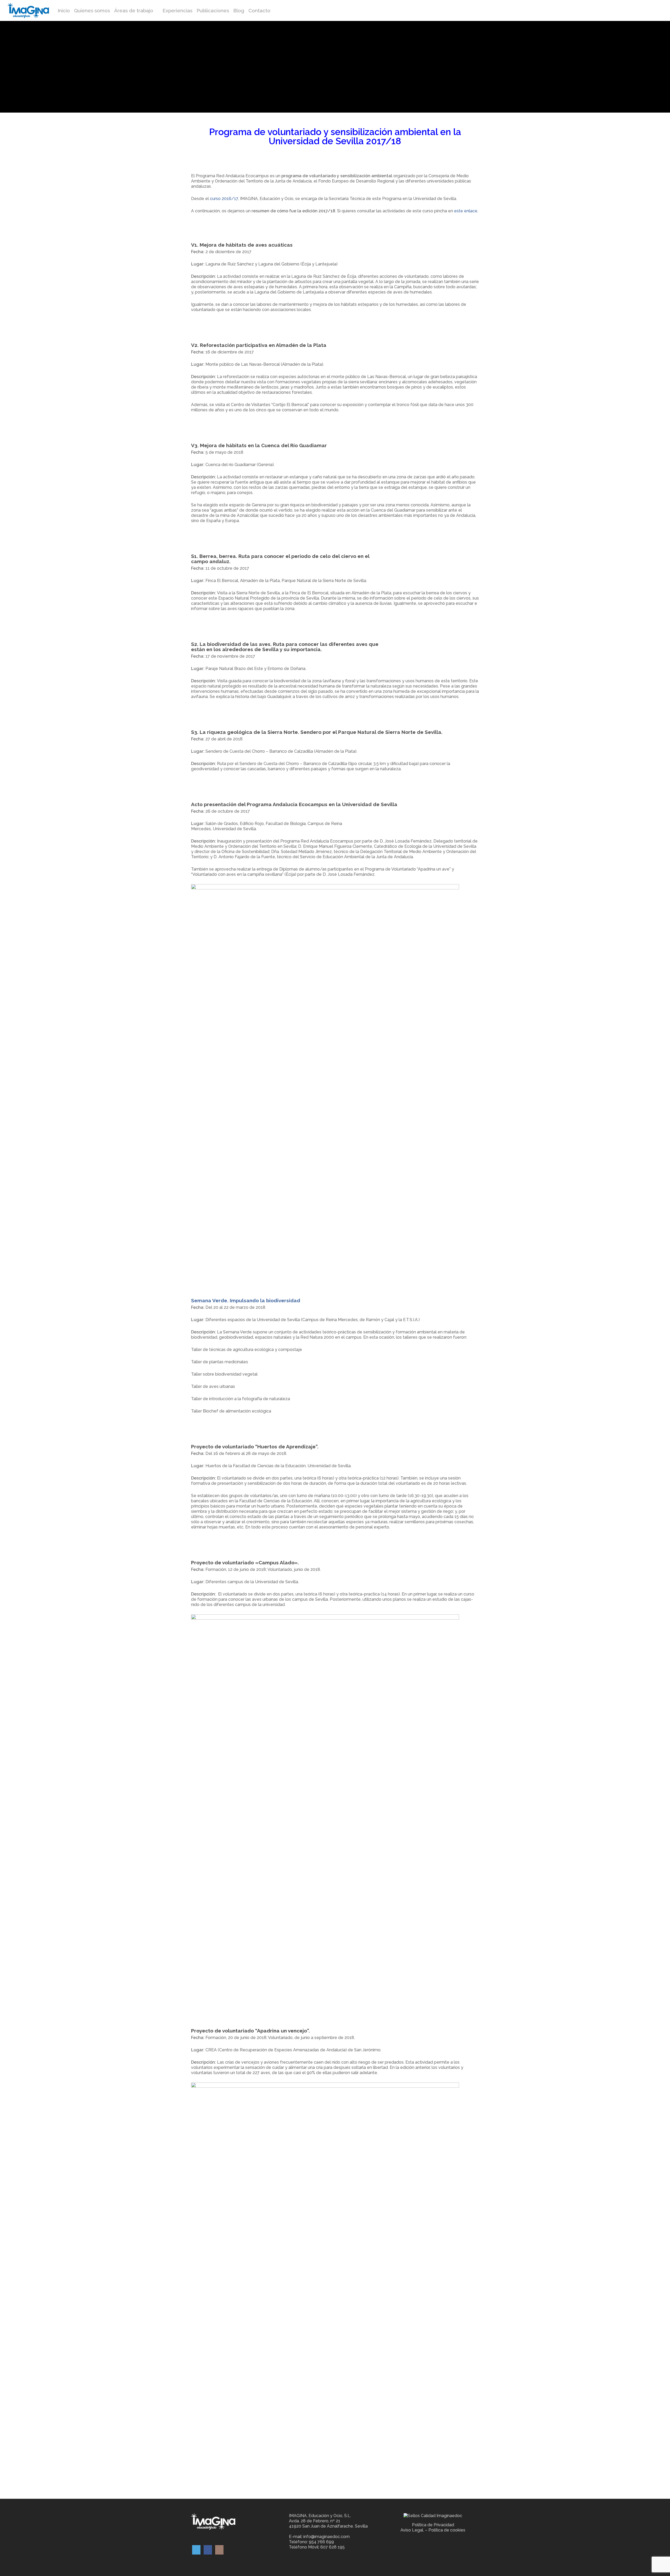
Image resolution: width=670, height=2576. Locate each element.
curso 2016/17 (224, 199)
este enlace (466, 211)
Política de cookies (447, 2530)
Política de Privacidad (433, 2525)
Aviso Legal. (412, 2530)
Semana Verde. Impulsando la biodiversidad (246, 1300)
